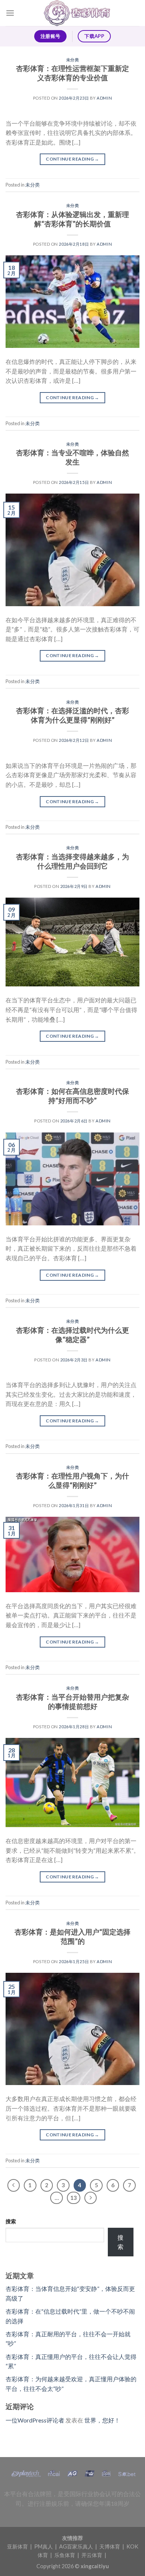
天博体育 (110, 2546)
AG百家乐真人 (77, 2546)
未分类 (73, 60)
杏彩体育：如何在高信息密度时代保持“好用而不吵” (72, 1096)
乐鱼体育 (65, 2555)
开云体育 (92, 2555)
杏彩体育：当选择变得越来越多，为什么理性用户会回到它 (72, 861)
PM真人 (44, 2546)
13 (74, 2198)
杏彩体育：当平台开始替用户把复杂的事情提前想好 (72, 1701)
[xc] (77, 13)
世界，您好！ (102, 2420)
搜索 (11, 2221)
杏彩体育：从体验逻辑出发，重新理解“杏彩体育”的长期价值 (72, 219)
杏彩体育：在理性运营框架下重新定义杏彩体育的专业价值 (72, 73)
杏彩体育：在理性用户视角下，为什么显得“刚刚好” (72, 1480)
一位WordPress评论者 (35, 2420)
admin (104, 98)
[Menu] (10, 13)
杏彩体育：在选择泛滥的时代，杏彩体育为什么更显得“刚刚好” (72, 715)
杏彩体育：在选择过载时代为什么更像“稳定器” (72, 1335)
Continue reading (72, 159)
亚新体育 (18, 2546)
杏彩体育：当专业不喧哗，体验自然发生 (72, 457)
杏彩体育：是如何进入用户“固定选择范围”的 (72, 1936)
